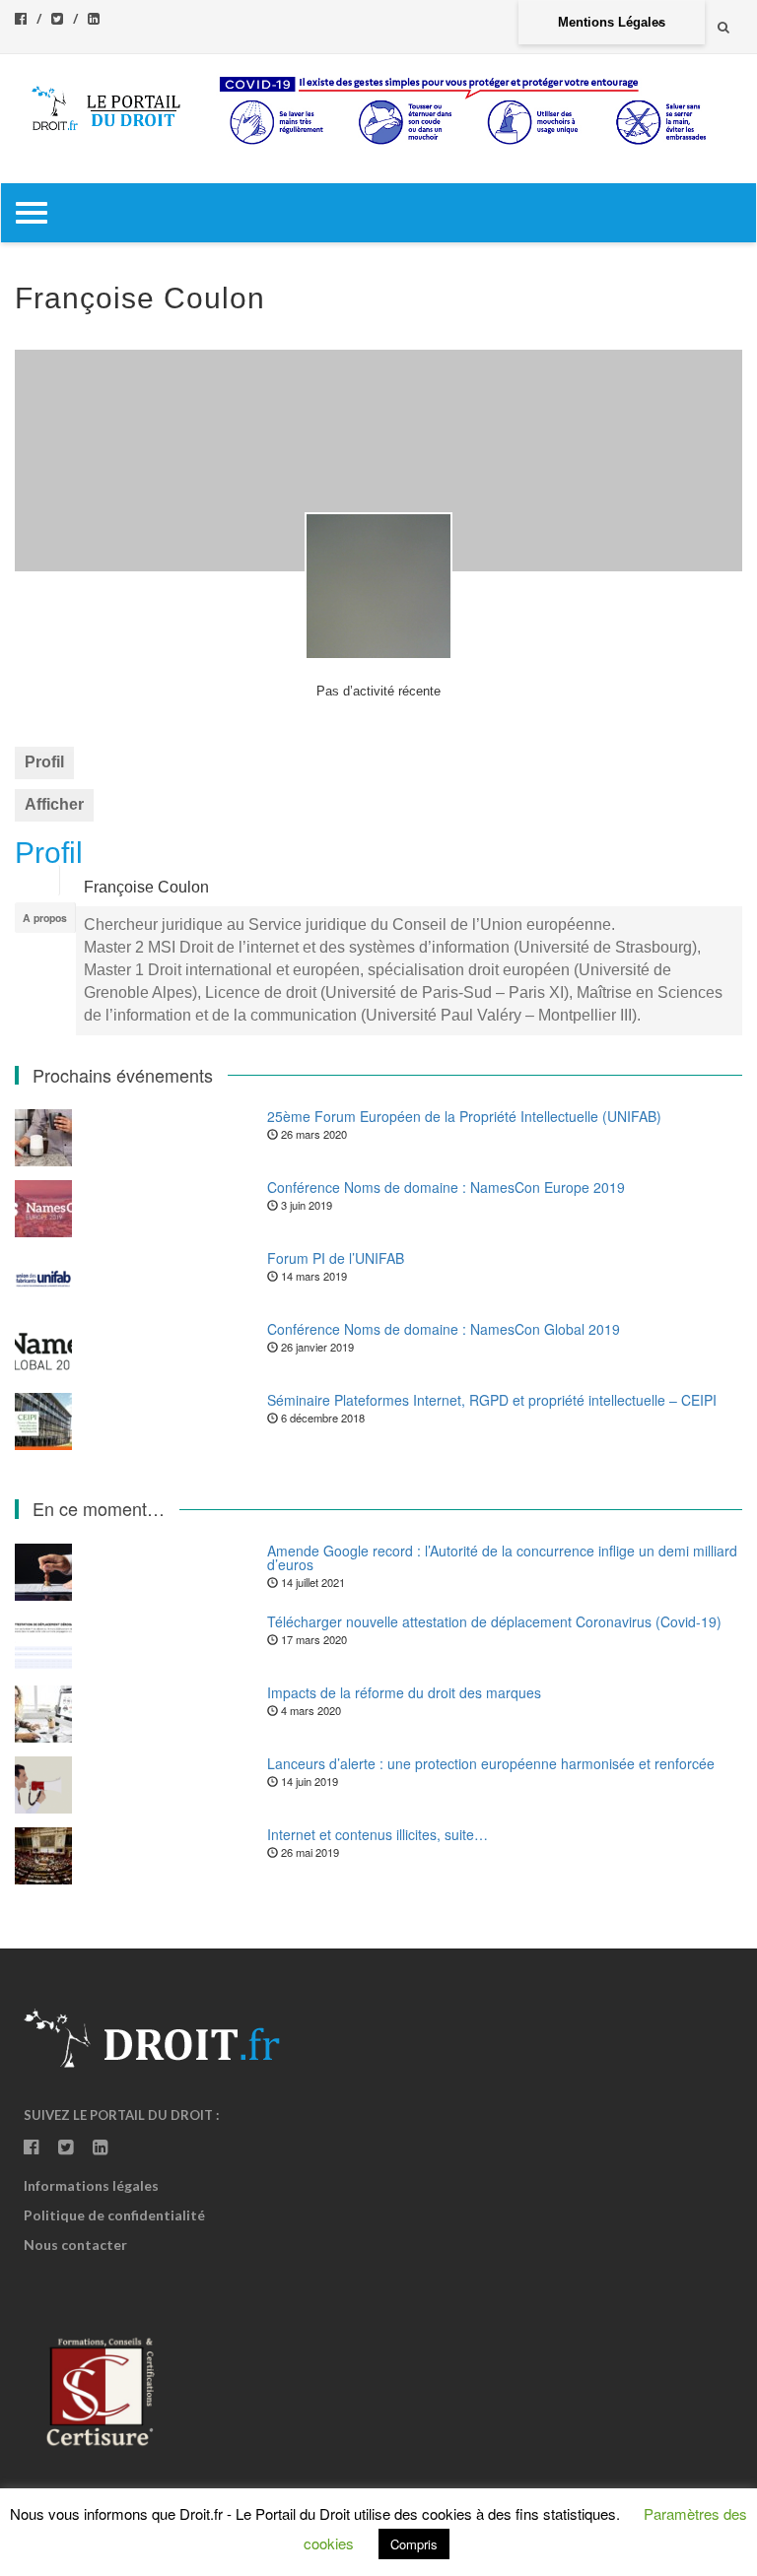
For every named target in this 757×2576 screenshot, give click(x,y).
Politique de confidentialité (114, 2215)
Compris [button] (414, 2544)
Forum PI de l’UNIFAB (336, 1258)
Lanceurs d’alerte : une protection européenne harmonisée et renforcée (491, 1763)
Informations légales (91, 2185)
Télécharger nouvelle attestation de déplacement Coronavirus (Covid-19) (494, 1621)
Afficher (54, 804)
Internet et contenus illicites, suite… (378, 1834)
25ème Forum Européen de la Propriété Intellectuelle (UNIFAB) (464, 1116)
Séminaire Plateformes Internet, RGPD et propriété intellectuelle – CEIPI (492, 1400)
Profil (44, 762)
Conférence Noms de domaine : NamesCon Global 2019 (444, 1329)
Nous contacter (75, 2245)
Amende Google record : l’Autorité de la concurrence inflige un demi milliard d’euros (502, 1557)
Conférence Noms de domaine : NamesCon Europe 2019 (446, 1187)
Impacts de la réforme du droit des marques (404, 1692)
